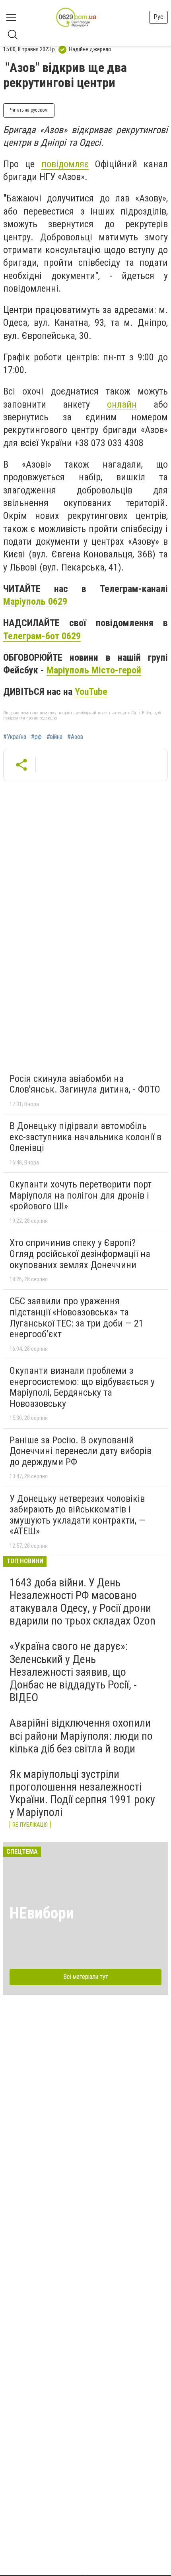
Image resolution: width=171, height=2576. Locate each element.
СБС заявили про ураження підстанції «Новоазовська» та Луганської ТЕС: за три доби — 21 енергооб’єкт (77, 1318)
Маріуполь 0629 (35, 601)
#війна (54, 737)
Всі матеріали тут (86, 1977)
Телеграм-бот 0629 (42, 636)
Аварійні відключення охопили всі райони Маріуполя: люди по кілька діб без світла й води (81, 1736)
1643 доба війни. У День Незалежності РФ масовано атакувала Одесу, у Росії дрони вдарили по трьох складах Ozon (83, 1602)
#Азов (75, 737)
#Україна (15, 737)
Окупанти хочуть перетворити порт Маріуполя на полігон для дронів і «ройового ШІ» (81, 1195)
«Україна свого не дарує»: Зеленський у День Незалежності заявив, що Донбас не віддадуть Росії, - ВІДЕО (73, 1672)
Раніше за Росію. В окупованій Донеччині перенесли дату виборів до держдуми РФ (81, 1451)
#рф (36, 737)
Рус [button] (158, 17)
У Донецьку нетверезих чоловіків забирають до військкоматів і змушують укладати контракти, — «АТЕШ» (77, 1515)
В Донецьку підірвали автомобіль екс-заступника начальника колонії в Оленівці (85, 1137)
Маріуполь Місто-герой (94, 670)
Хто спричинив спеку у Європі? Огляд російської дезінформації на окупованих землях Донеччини (80, 1254)
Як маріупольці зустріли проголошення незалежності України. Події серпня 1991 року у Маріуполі (82, 1793)
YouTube (91, 692)
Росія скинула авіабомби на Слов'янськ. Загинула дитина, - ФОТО (85, 1084)
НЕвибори (42, 1913)
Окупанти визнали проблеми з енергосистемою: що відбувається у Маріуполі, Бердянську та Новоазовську (82, 1387)
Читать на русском (29, 110)
